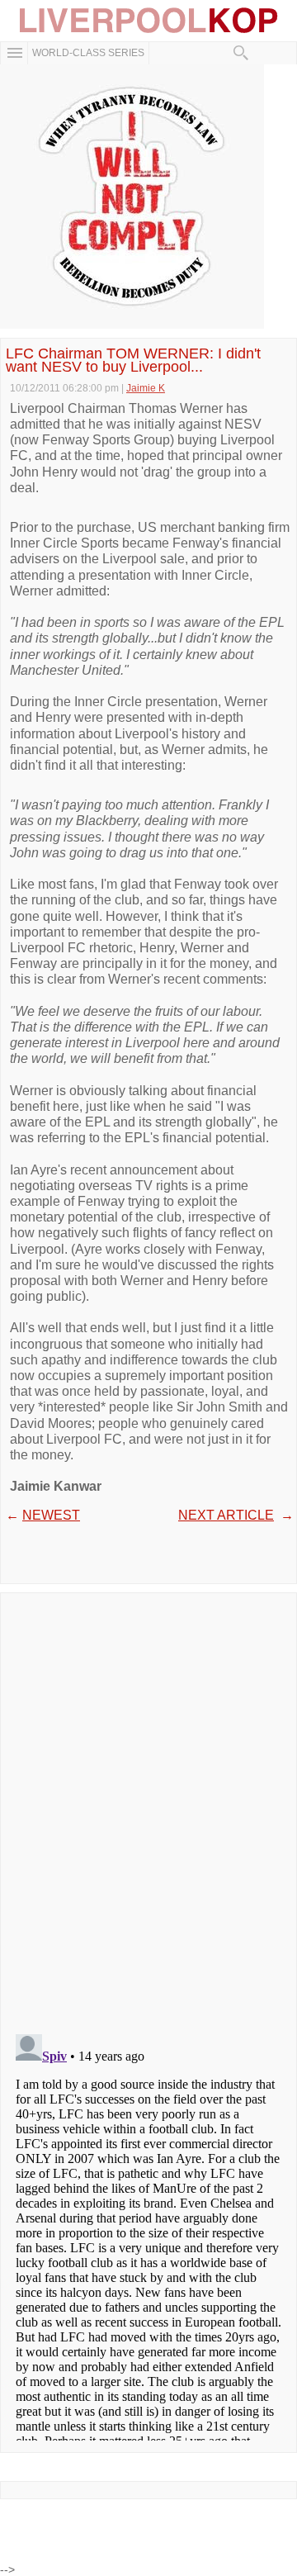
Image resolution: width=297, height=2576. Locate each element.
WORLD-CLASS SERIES (88, 53)
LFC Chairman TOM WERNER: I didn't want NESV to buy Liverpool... (133, 360)
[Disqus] (148, 1808)
